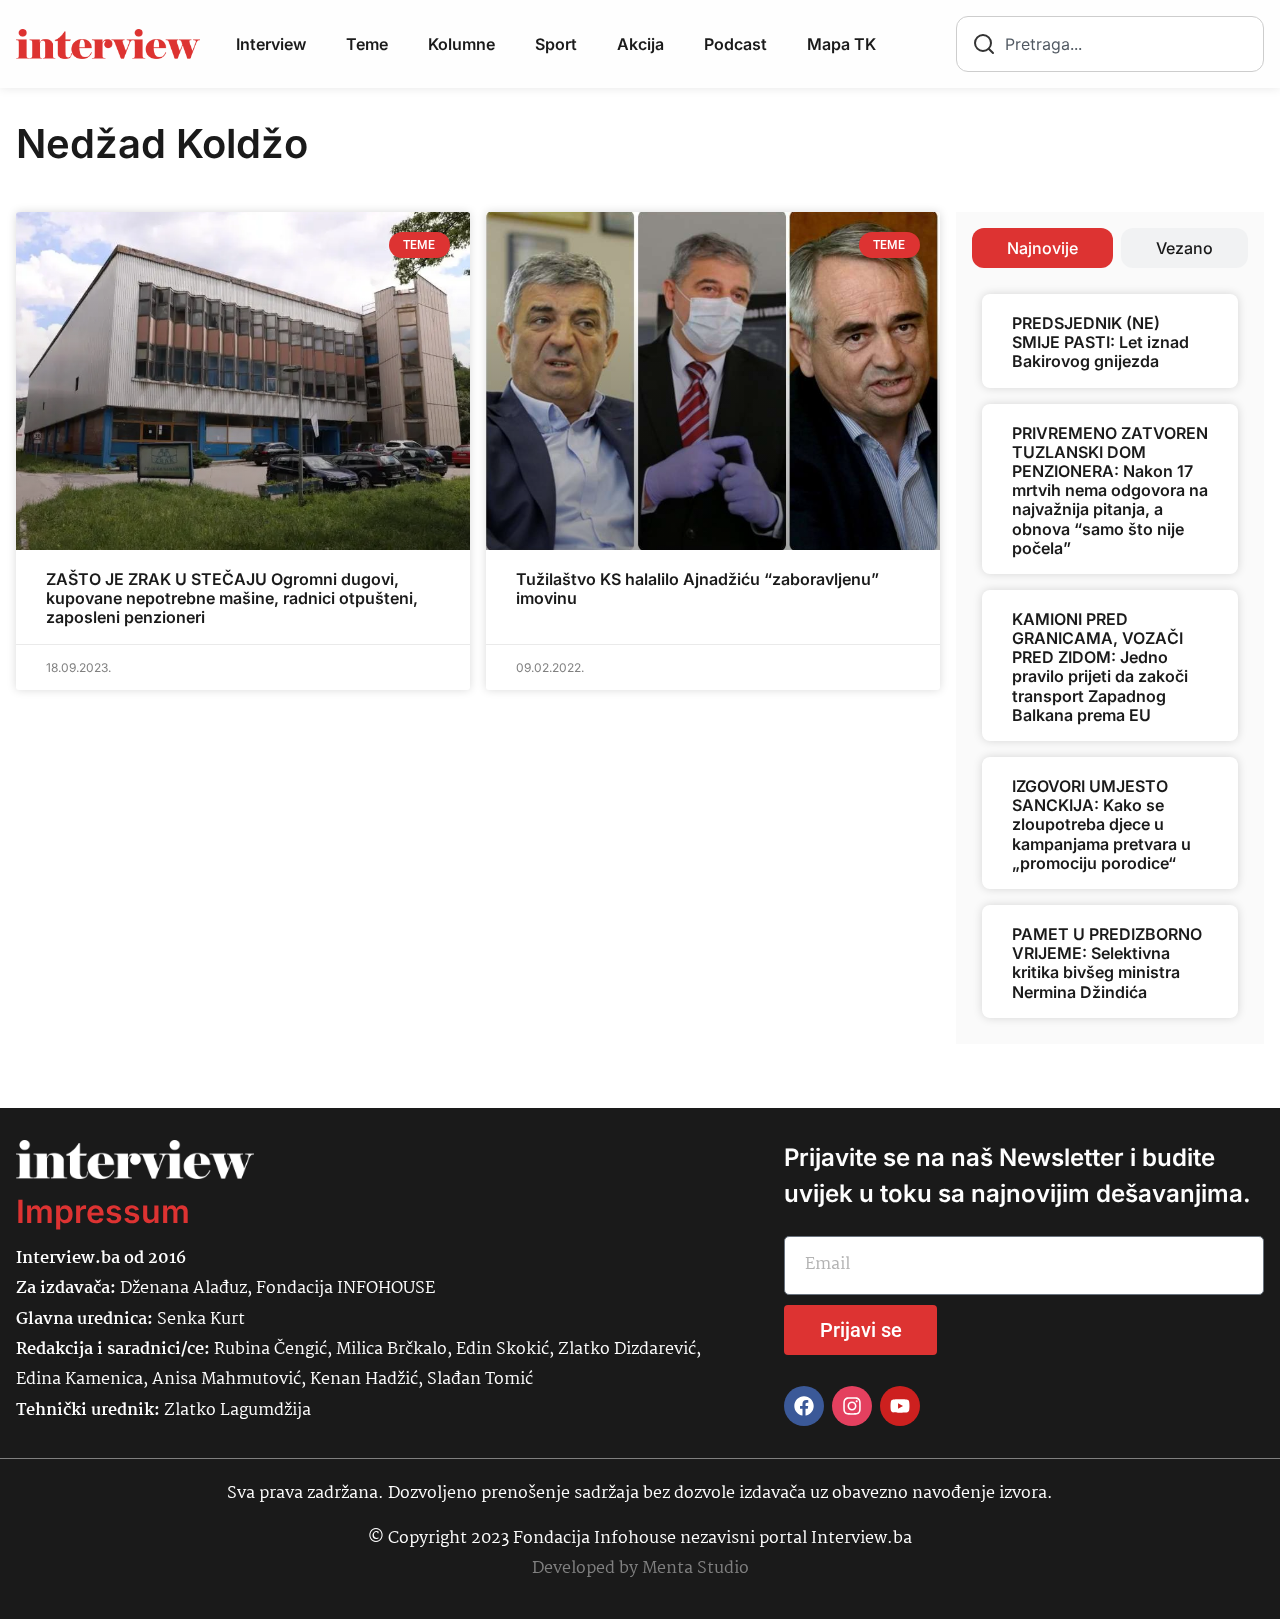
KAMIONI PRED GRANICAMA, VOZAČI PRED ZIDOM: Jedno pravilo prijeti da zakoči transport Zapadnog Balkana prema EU (1100, 667)
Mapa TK (841, 44)
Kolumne (461, 44)
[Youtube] (900, 1406)
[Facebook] (804, 1406)
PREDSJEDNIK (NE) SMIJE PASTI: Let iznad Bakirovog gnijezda (1100, 342)
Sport (556, 44)
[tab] (1042, 248)
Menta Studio (695, 1568)
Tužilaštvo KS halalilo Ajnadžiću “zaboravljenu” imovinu (697, 588)
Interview (271, 44)
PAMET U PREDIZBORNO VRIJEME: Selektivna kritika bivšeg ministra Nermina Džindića (1107, 963)
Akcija (640, 44)
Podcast (735, 44)
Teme (367, 44)
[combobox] (1110, 44)
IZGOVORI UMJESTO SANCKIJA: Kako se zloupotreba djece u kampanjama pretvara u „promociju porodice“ (1101, 824)
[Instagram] (852, 1406)
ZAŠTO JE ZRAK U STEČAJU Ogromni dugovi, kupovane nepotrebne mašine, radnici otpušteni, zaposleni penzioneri (232, 598)
